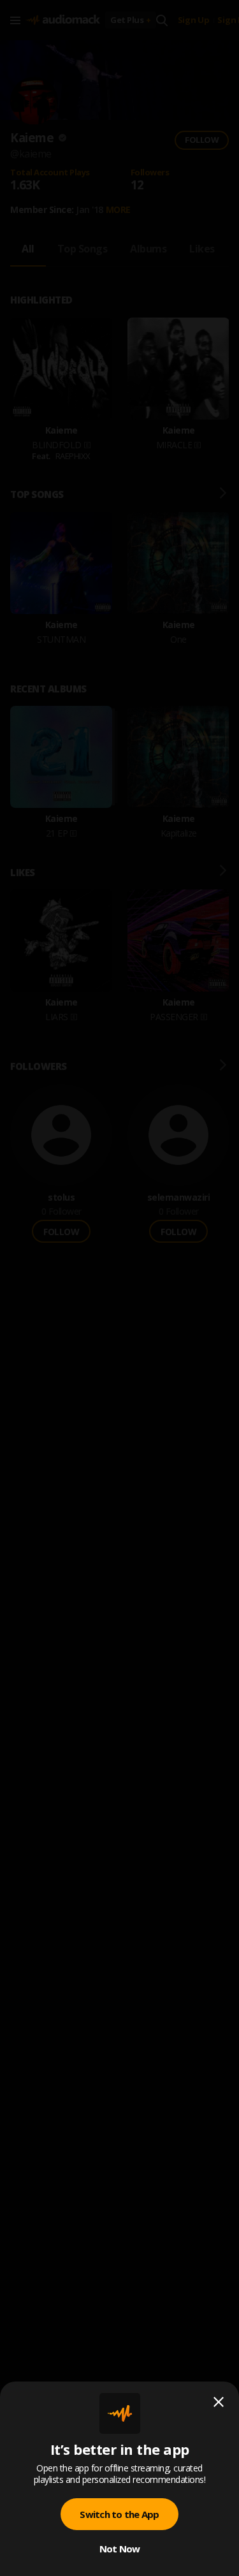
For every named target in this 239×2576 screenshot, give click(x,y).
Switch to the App (119, 2514)
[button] (119, 1288)
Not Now (120, 2549)
